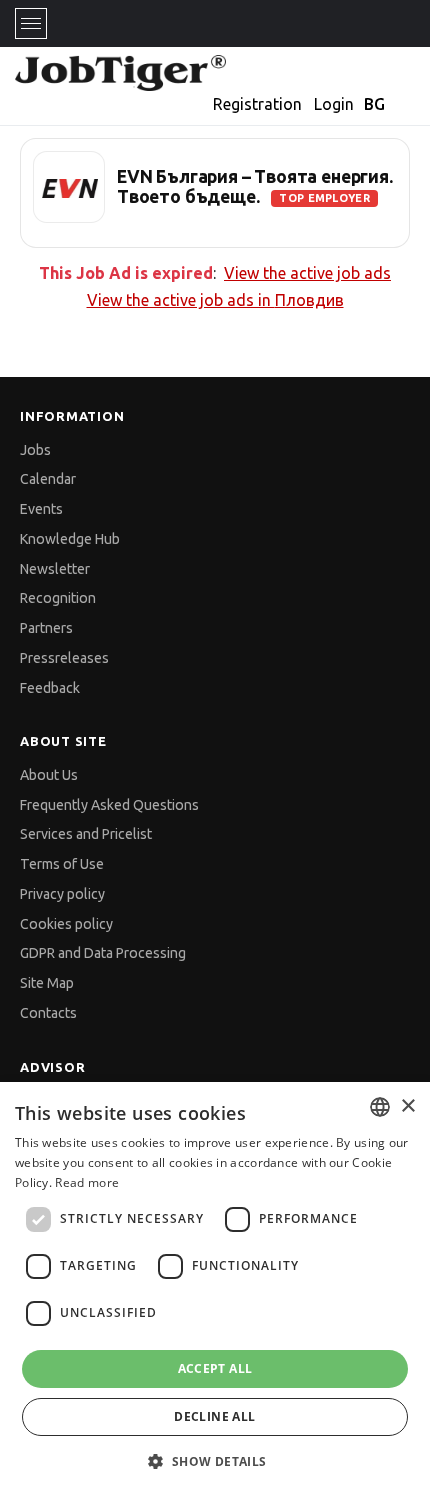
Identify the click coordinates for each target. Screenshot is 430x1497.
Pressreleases (64, 658)
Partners (46, 628)
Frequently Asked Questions (109, 805)
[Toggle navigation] (31, 23)
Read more (87, 1182)
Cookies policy (66, 924)
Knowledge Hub (70, 539)
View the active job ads (307, 273)
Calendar (48, 479)
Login (334, 104)
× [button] (407, 1106)
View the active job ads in (215, 300)
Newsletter (55, 569)
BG (374, 104)
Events (41, 509)
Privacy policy (62, 894)
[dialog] (215, 1289)
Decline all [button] (214, 1416)
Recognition (58, 598)
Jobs (35, 450)
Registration (257, 104)
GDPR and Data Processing (103, 953)
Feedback (50, 688)
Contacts (48, 1013)
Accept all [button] (215, 1368)
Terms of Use (62, 864)
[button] (214, 1461)
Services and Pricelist (86, 834)
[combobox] (380, 1107)
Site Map (47, 983)
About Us (49, 775)
